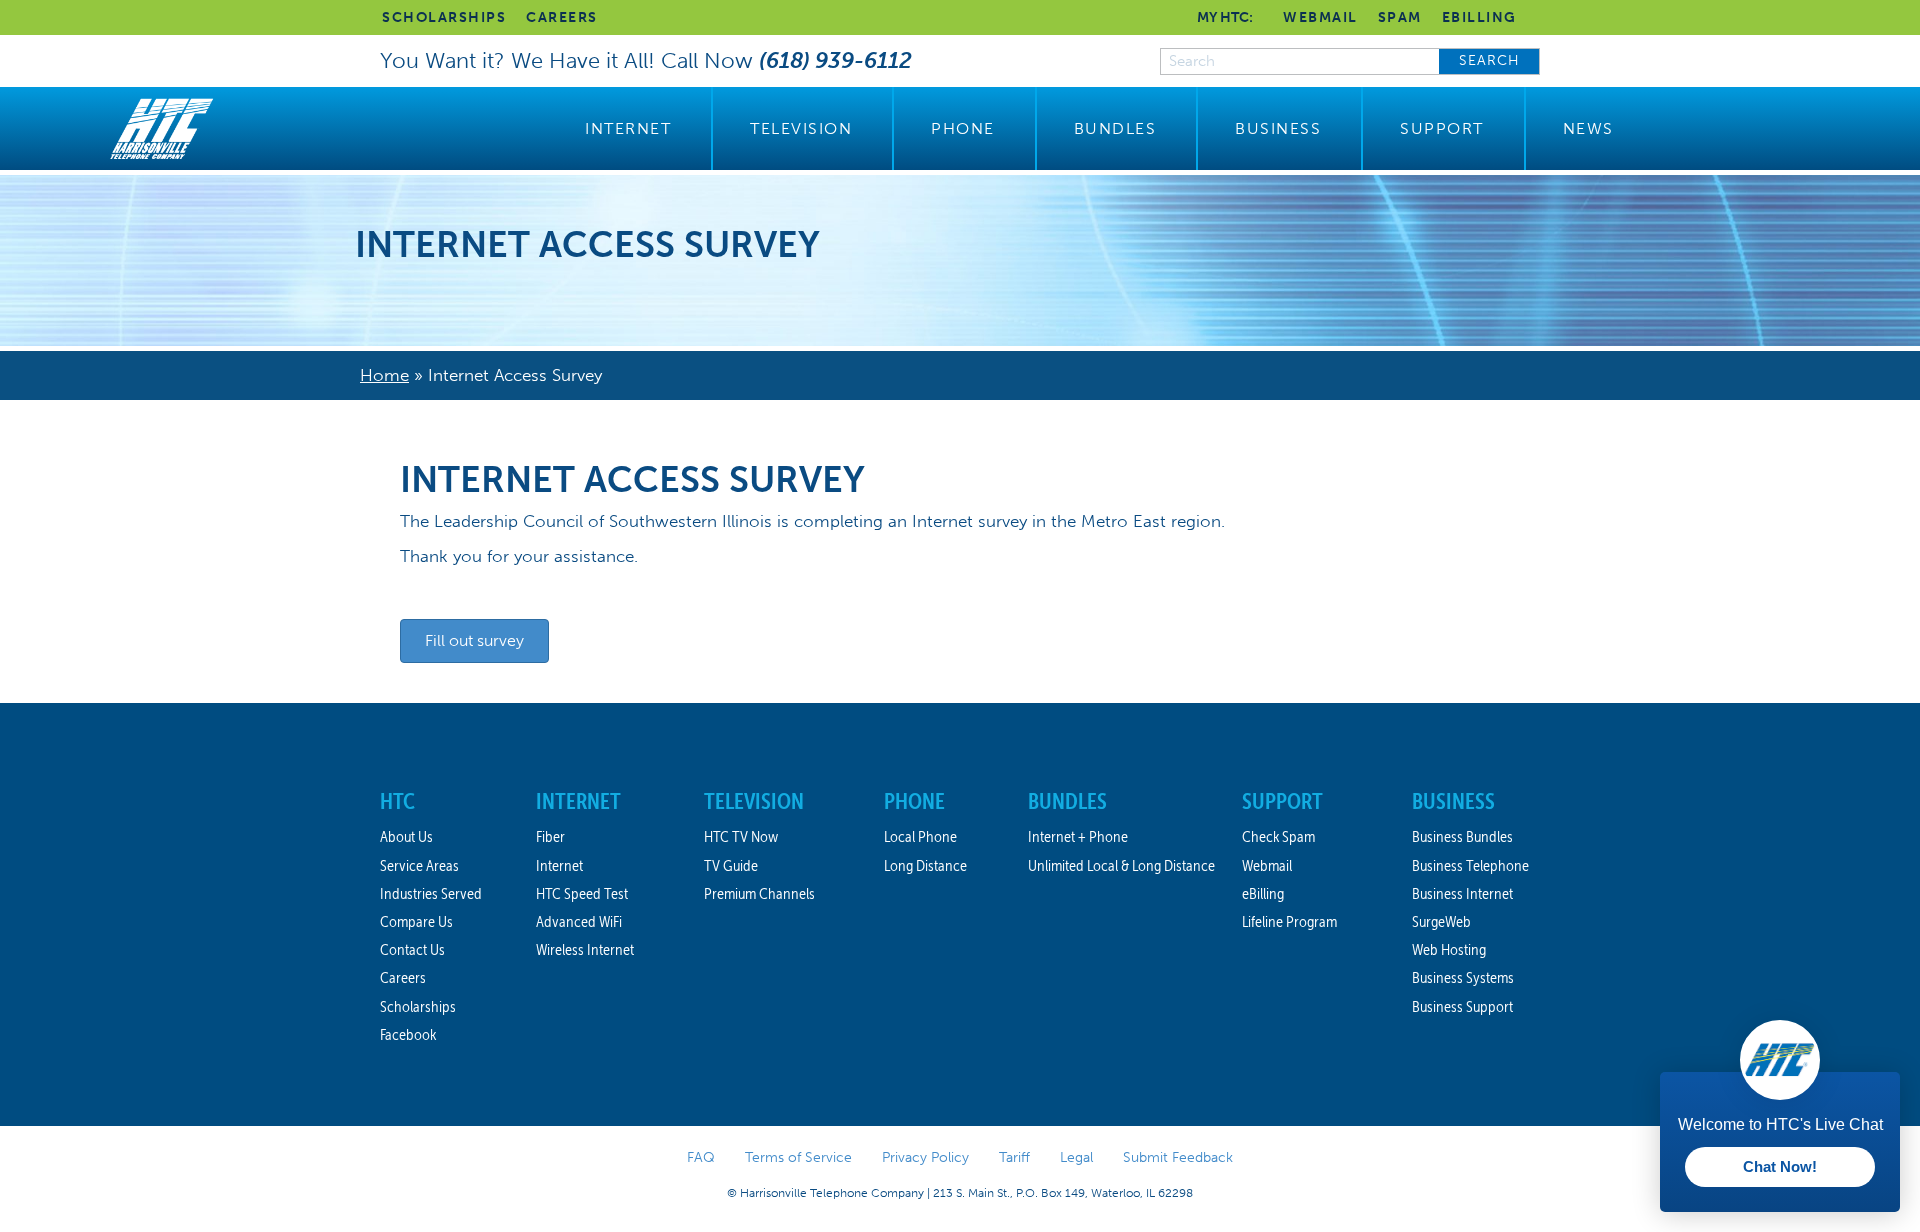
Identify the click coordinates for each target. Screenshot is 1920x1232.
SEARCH (1489, 60)
